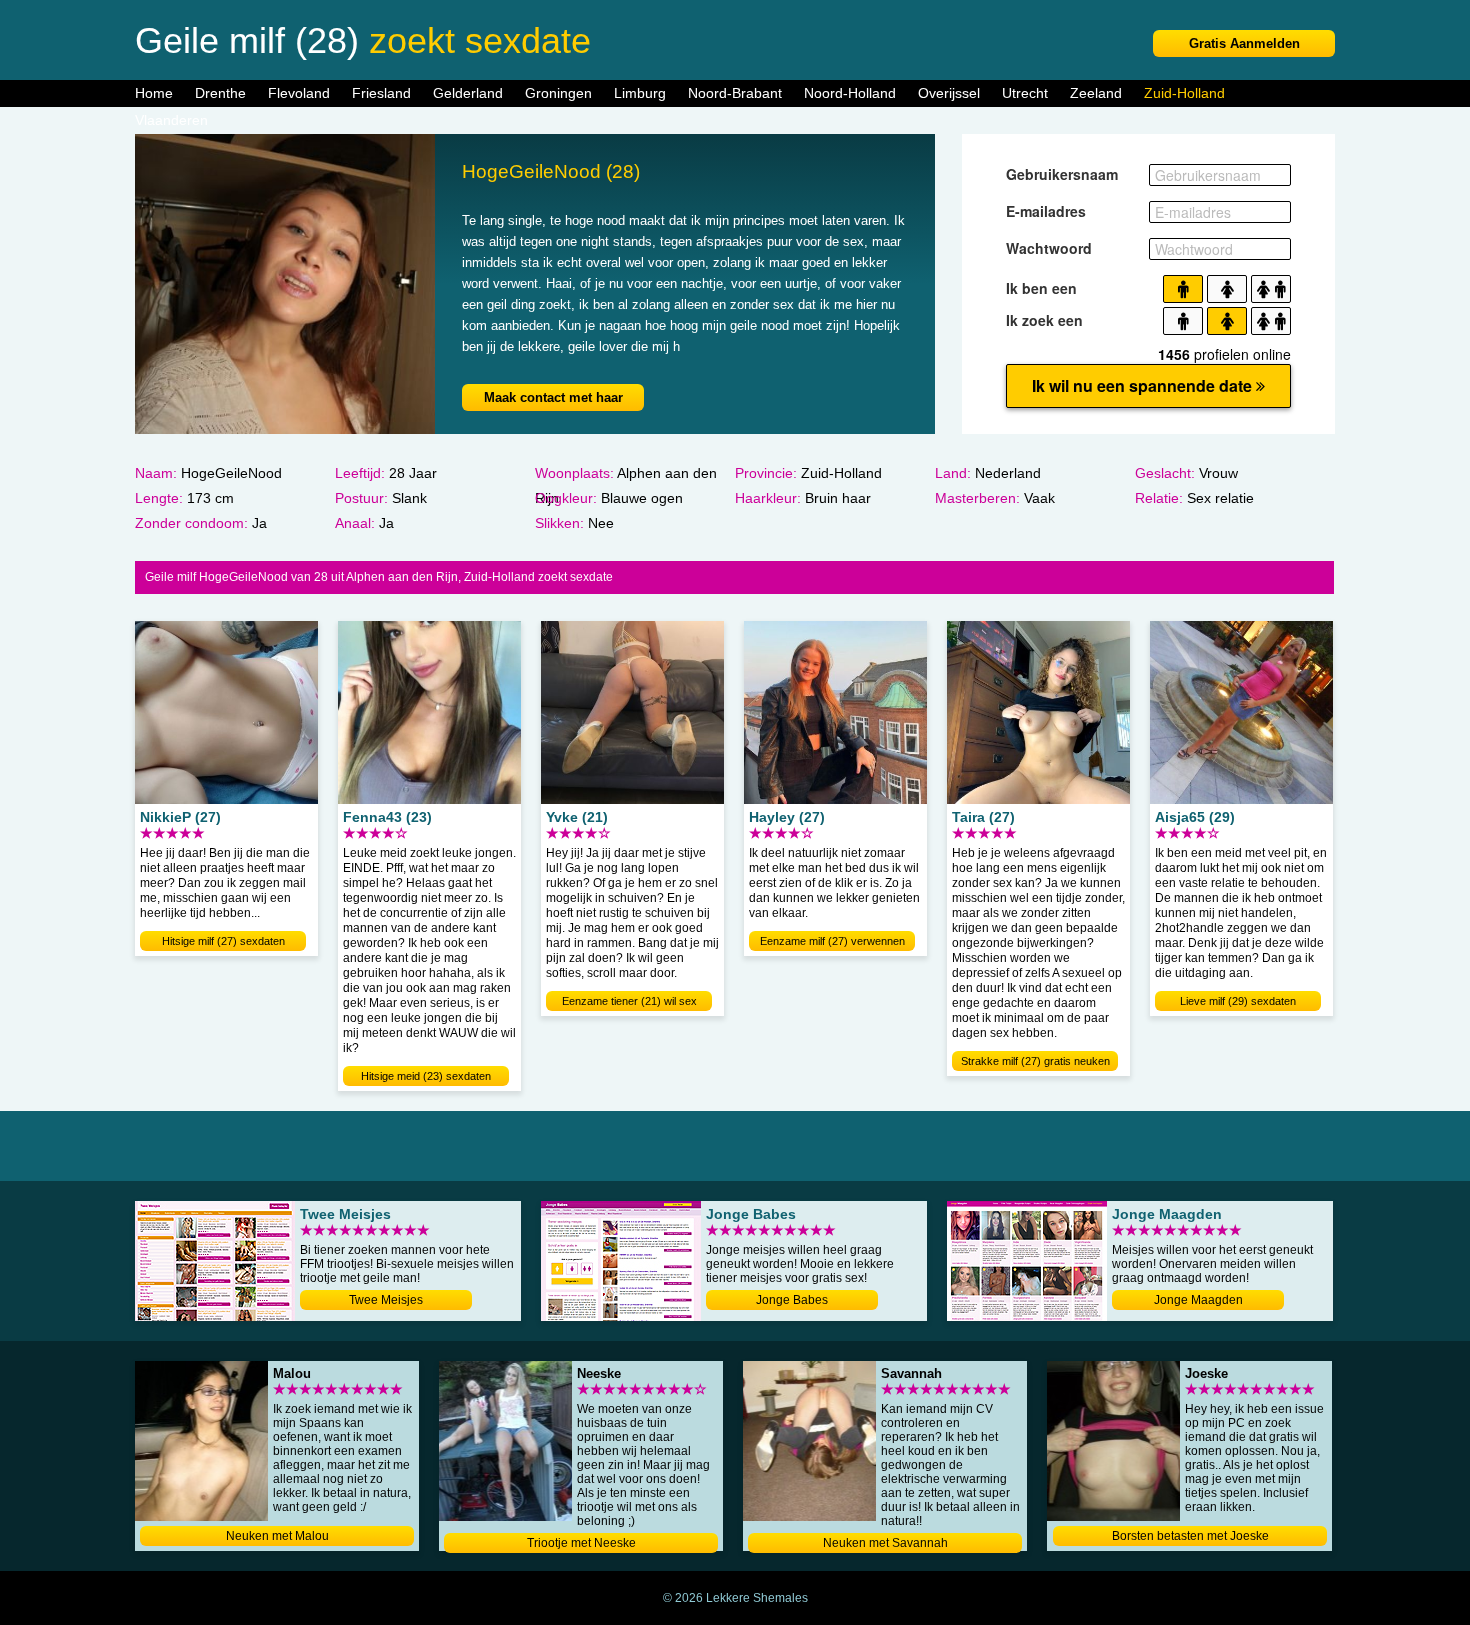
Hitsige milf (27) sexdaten (223, 941)
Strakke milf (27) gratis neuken (1035, 1061)
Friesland (381, 93)
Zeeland (1096, 93)
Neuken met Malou (277, 1536)
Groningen (558, 93)
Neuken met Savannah (885, 1543)
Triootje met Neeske (581, 1543)
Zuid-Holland (1184, 93)
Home (154, 93)
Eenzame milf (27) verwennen (832, 941)
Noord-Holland (850, 93)
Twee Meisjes (386, 1300)
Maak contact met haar (553, 397)
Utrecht (1025, 93)
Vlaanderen (171, 120)
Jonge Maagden (1198, 1300)
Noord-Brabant (735, 93)
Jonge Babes (792, 1300)
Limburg (640, 93)
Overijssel (949, 93)
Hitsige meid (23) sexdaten (426, 1076)
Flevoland (299, 93)
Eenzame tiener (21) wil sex (629, 1001)
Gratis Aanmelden (1244, 43)
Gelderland (468, 93)
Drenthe (220, 93)
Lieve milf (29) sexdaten (1238, 1001)
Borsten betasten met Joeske (1190, 1536)
